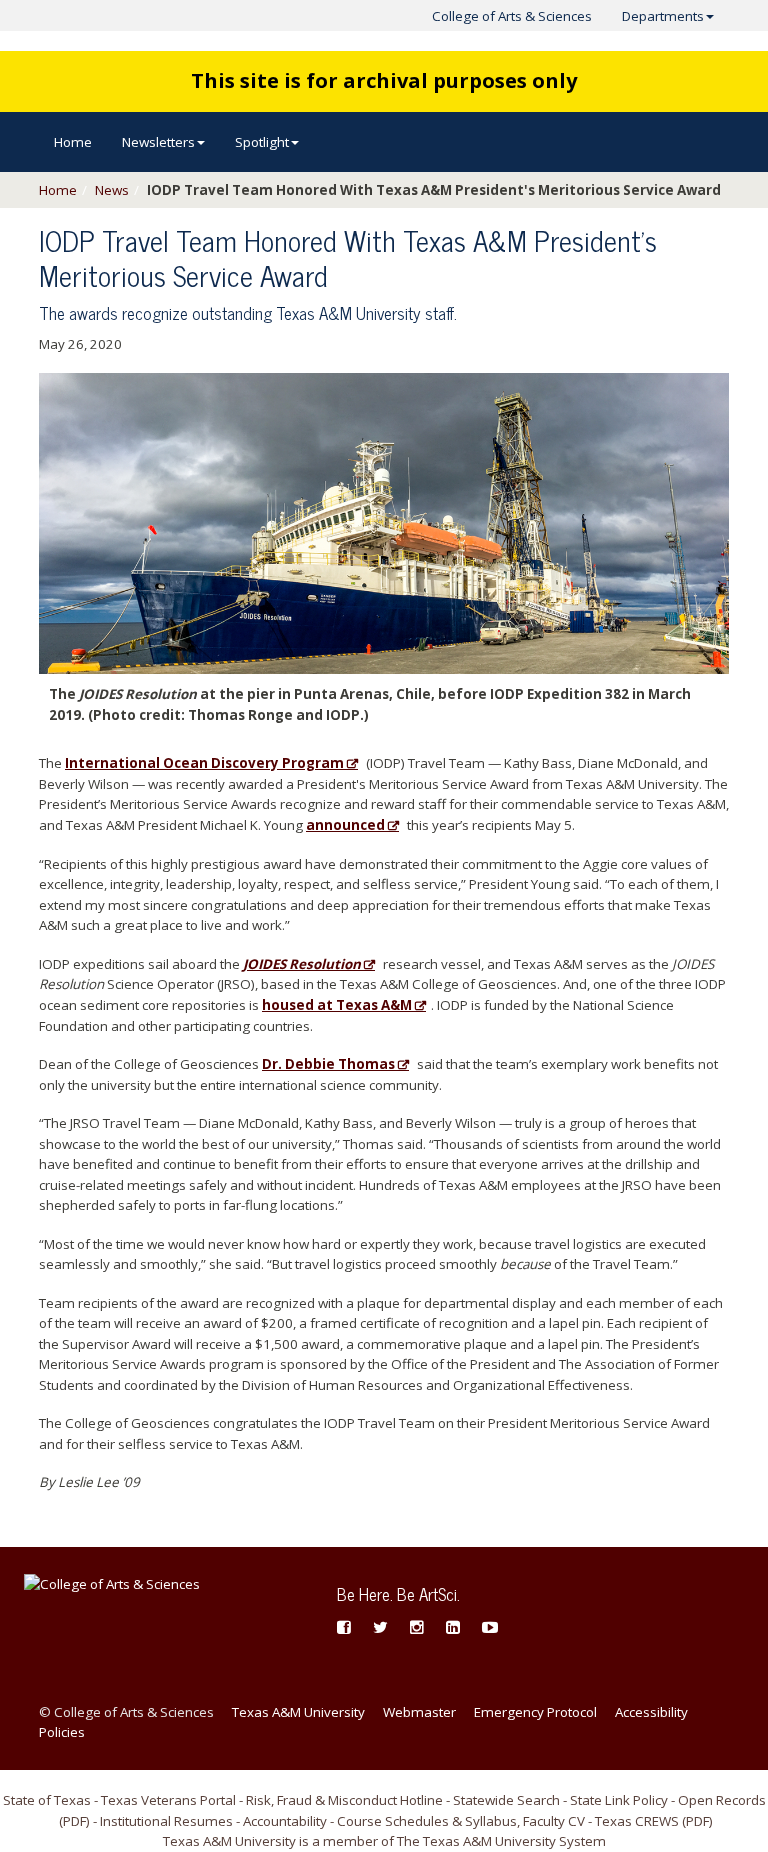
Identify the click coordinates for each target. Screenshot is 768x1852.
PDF (74, 1821)
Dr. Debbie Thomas (328, 1064)
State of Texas (47, 1800)
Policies (62, 1732)
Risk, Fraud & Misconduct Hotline (344, 1800)
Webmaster (419, 1712)
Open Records (722, 1800)
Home (73, 142)
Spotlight (262, 142)
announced (345, 825)
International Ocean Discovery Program (204, 763)
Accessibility (651, 1712)
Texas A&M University (298, 1712)
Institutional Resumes (166, 1821)
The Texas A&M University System (501, 1841)
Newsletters (158, 142)
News (112, 190)
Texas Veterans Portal (168, 1800)
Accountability (285, 1821)
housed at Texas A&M (337, 1005)
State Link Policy (619, 1800)
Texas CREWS (637, 1821)
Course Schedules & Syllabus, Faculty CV (461, 1821)
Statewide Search (506, 1800)
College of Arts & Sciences (512, 16)
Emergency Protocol (535, 1712)
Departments (663, 16)
